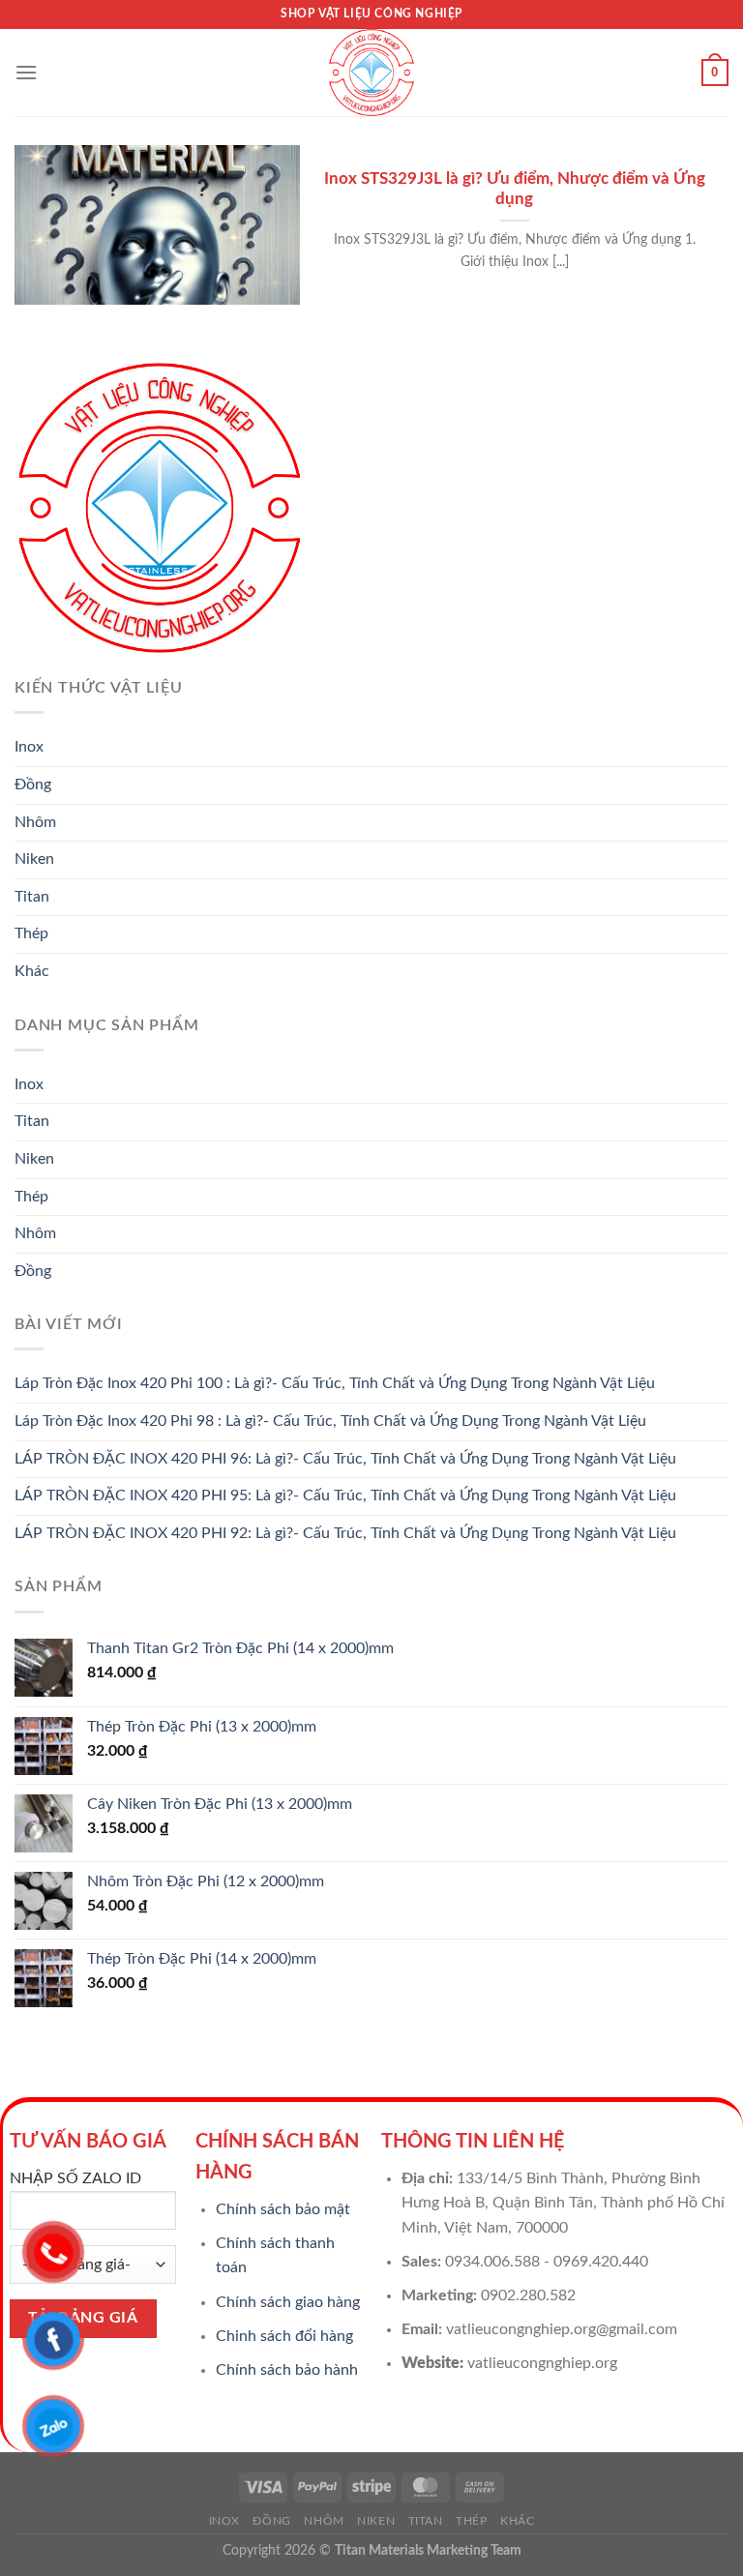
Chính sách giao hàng (288, 2302)
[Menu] (26, 72)
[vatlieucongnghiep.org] (371, 73)
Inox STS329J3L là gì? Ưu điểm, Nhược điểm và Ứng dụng (515, 190)
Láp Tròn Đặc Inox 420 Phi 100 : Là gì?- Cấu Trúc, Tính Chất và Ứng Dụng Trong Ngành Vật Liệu (335, 1383)
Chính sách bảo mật (283, 2209)
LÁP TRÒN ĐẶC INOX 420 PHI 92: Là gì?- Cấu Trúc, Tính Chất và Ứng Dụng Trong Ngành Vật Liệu (345, 1533)
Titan (32, 897)
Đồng (33, 785)
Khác (32, 971)
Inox (29, 747)
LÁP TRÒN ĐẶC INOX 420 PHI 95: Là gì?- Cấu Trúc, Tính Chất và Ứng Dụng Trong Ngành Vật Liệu (345, 1495)
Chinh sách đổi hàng (284, 2336)
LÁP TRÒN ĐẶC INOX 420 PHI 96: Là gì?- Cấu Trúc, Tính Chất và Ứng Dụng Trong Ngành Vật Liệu (345, 1459)
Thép (31, 933)
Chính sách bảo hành (287, 2370)
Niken (34, 859)
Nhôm (35, 822)
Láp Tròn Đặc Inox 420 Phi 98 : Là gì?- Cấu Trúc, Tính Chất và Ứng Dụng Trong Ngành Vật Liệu (330, 1421)
